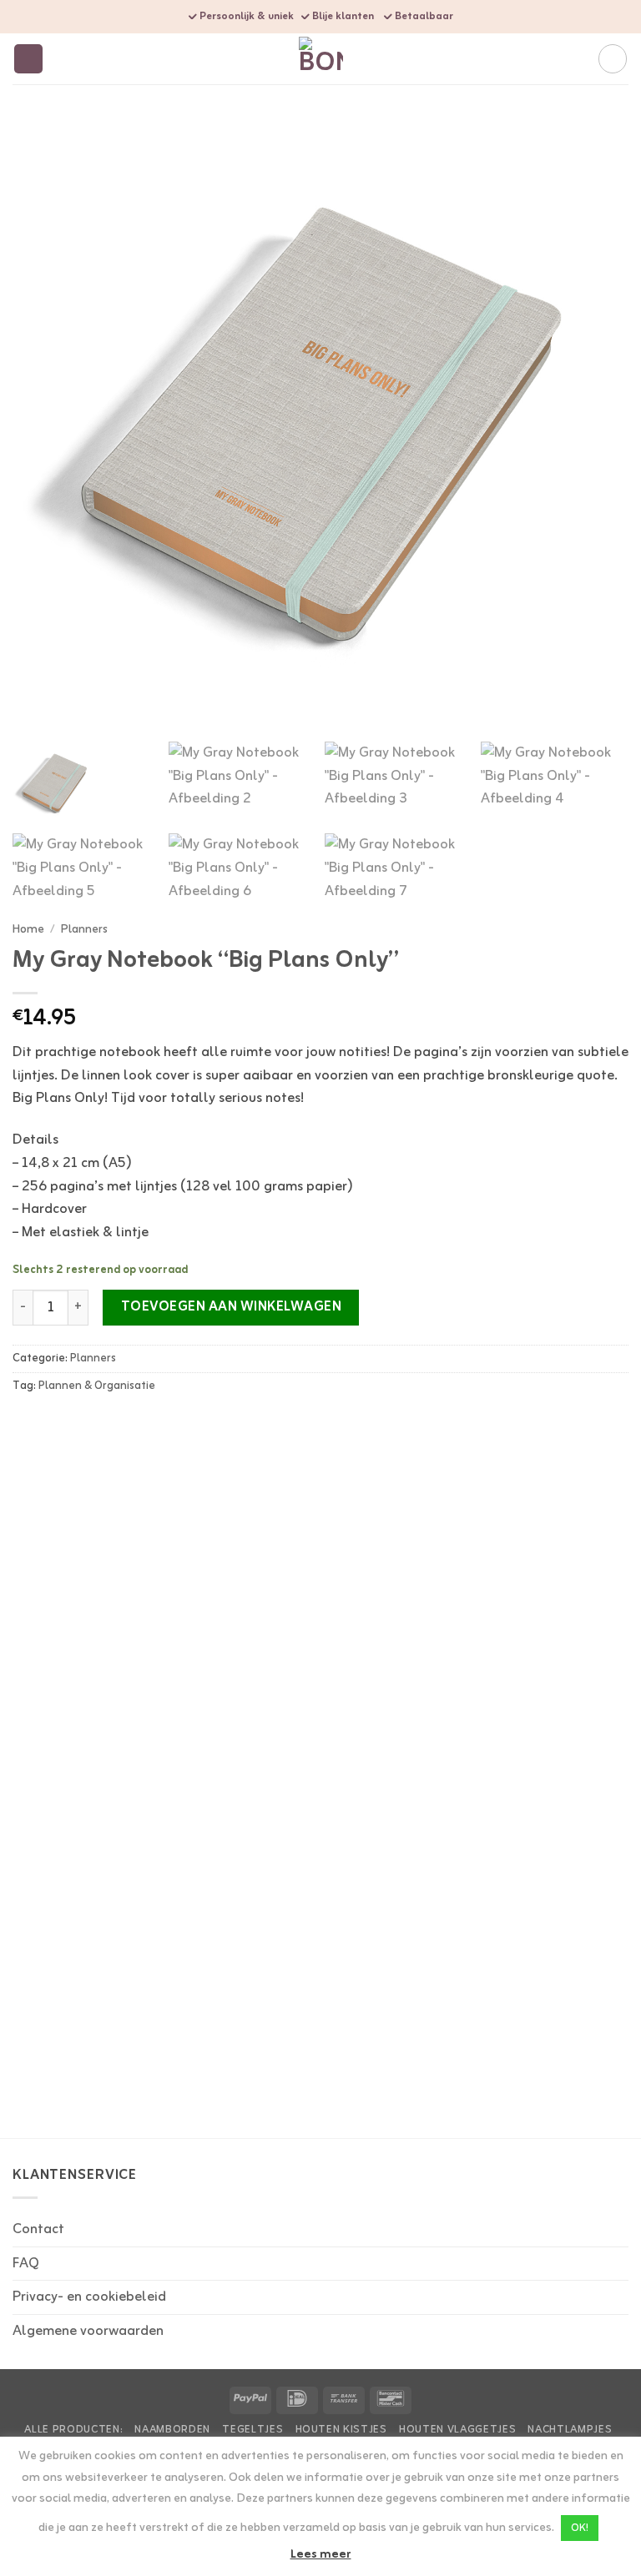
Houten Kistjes (341, 2430)
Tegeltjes (252, 2430)
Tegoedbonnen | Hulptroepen (307, 1743)
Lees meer (321, 2555)
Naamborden (172, 2430)
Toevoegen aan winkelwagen (232, 1307)
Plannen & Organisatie (97, 1386)
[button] (29, 59)
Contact (38, 2229)
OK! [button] (580, 2528)
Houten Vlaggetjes (457, 2430)
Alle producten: (73, 2430)
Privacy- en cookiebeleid (89, 2297)
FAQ (26, 2264)
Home (28, 929)
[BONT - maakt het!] (321, 59)
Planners (84, 929)
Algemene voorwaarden (88, 2331)
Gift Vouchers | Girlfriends (87, 1743)
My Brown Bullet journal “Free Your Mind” (519, 1752)
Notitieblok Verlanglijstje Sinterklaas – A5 (86, 2065)
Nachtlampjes (570, 2430)
